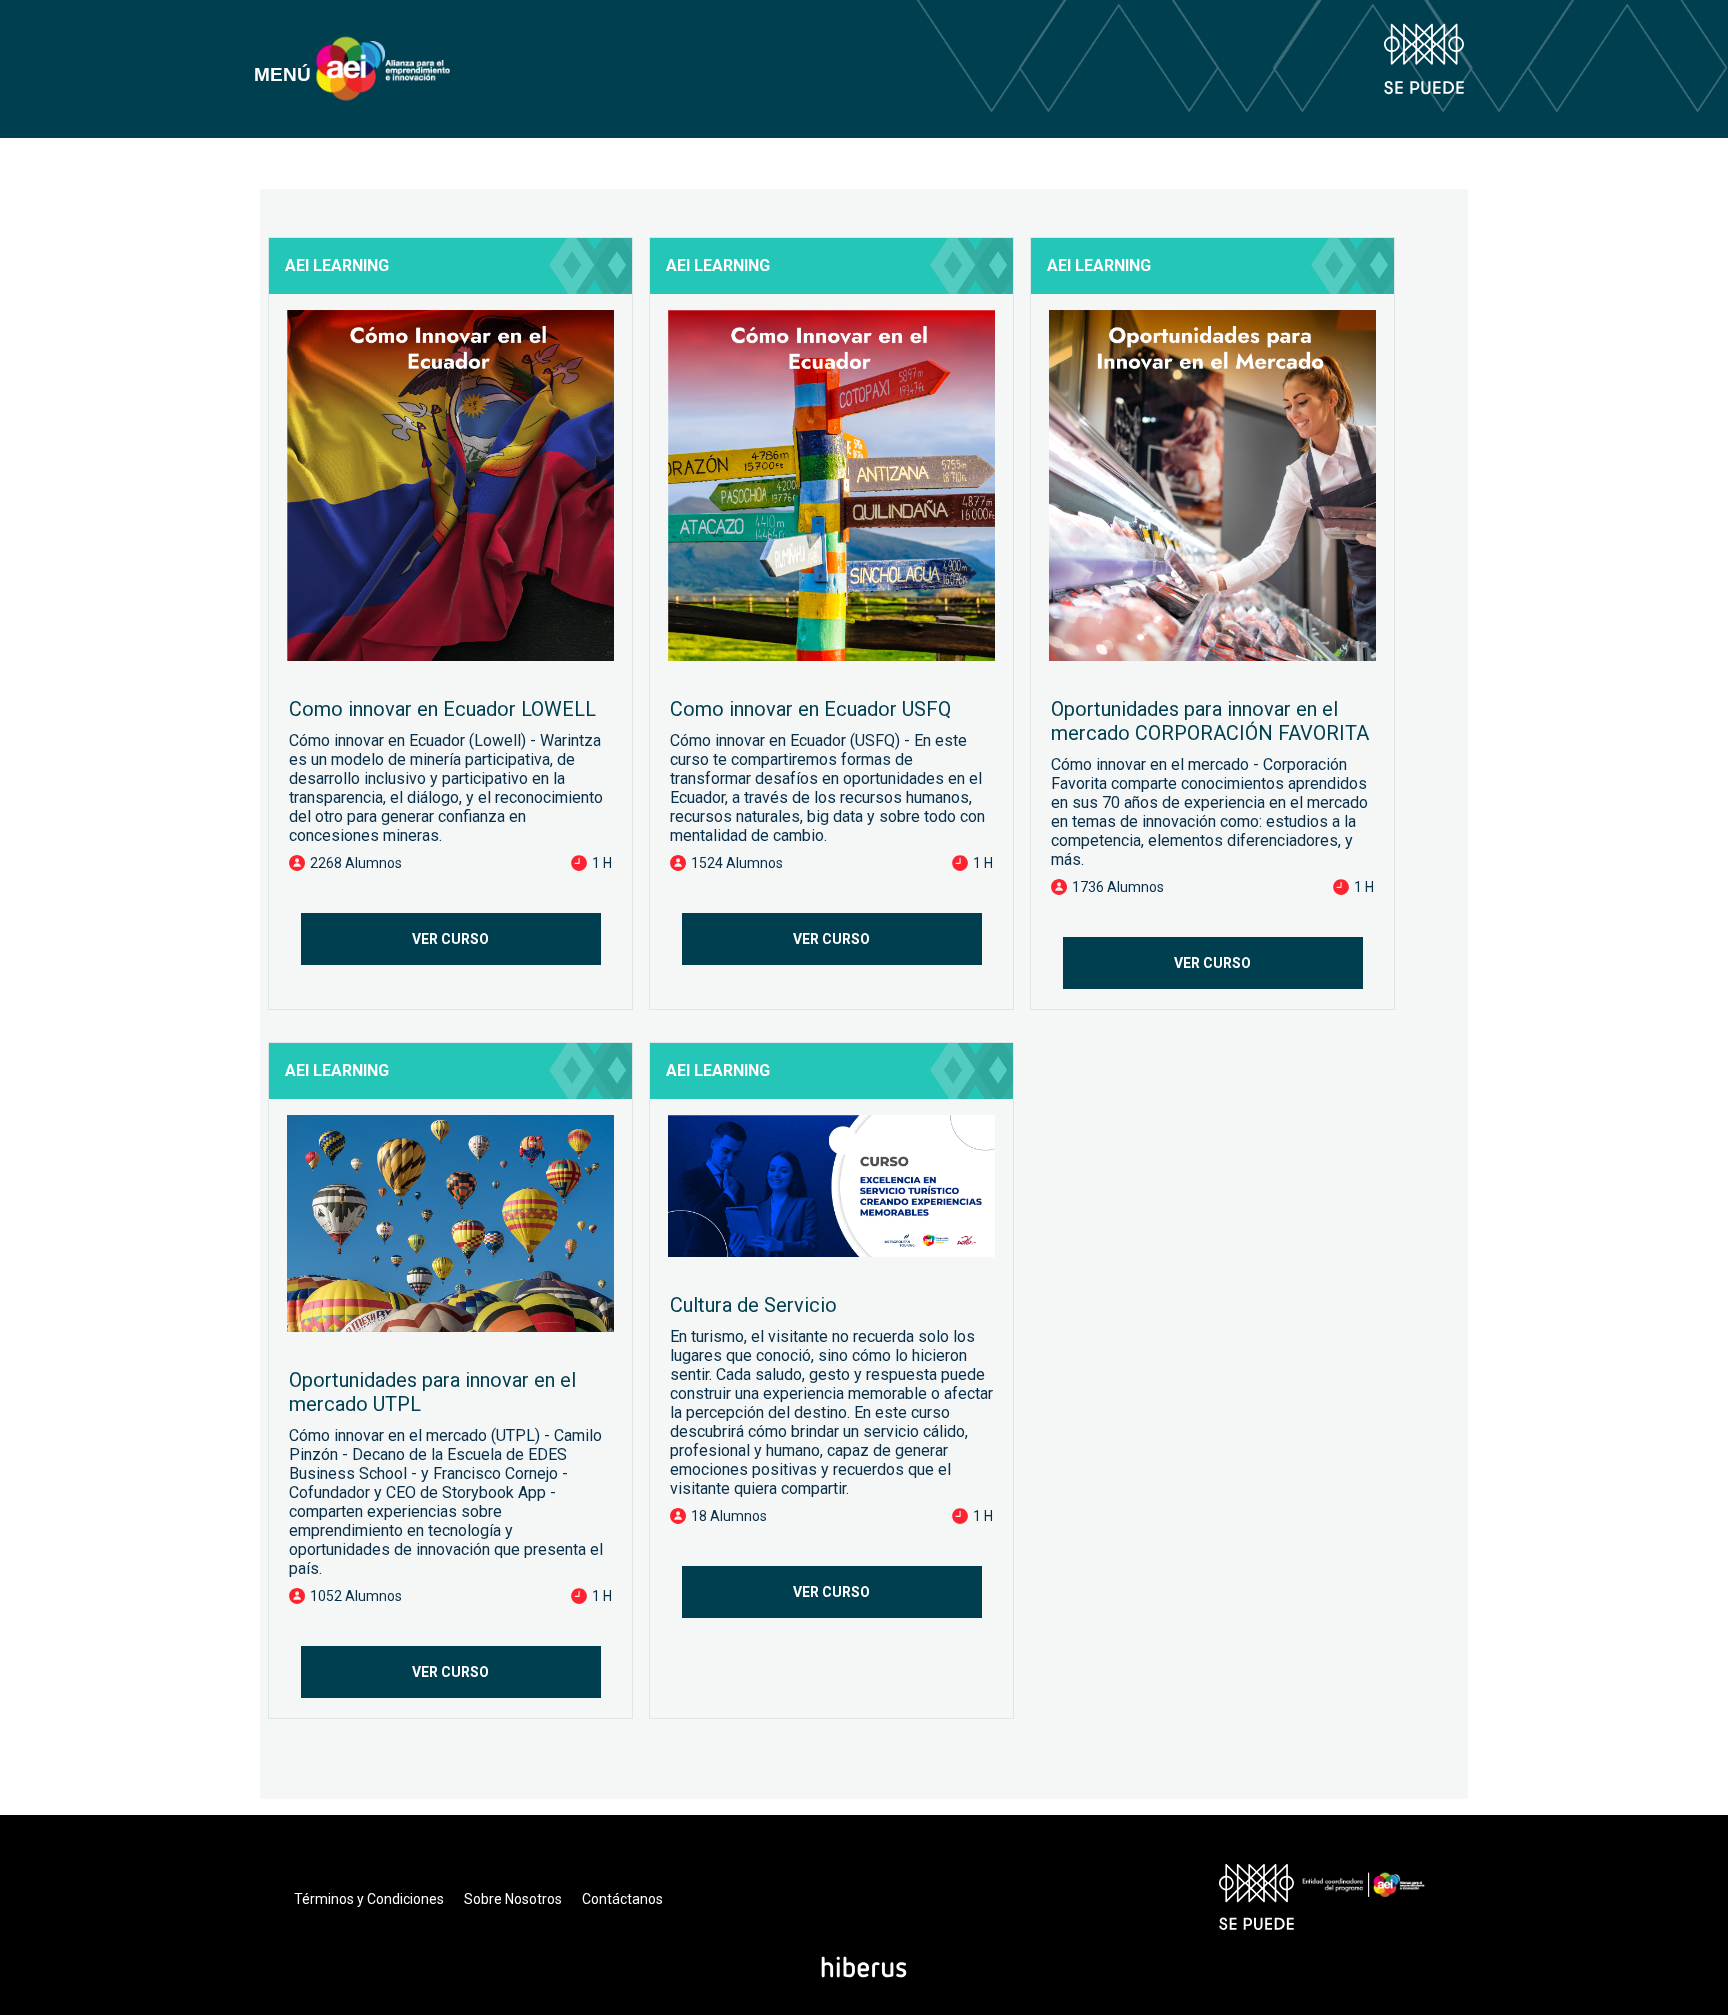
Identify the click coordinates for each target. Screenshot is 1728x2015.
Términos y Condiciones (369, 1899)
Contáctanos (622, 1899)
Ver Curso (450, 939)
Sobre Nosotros (513, 1899)
